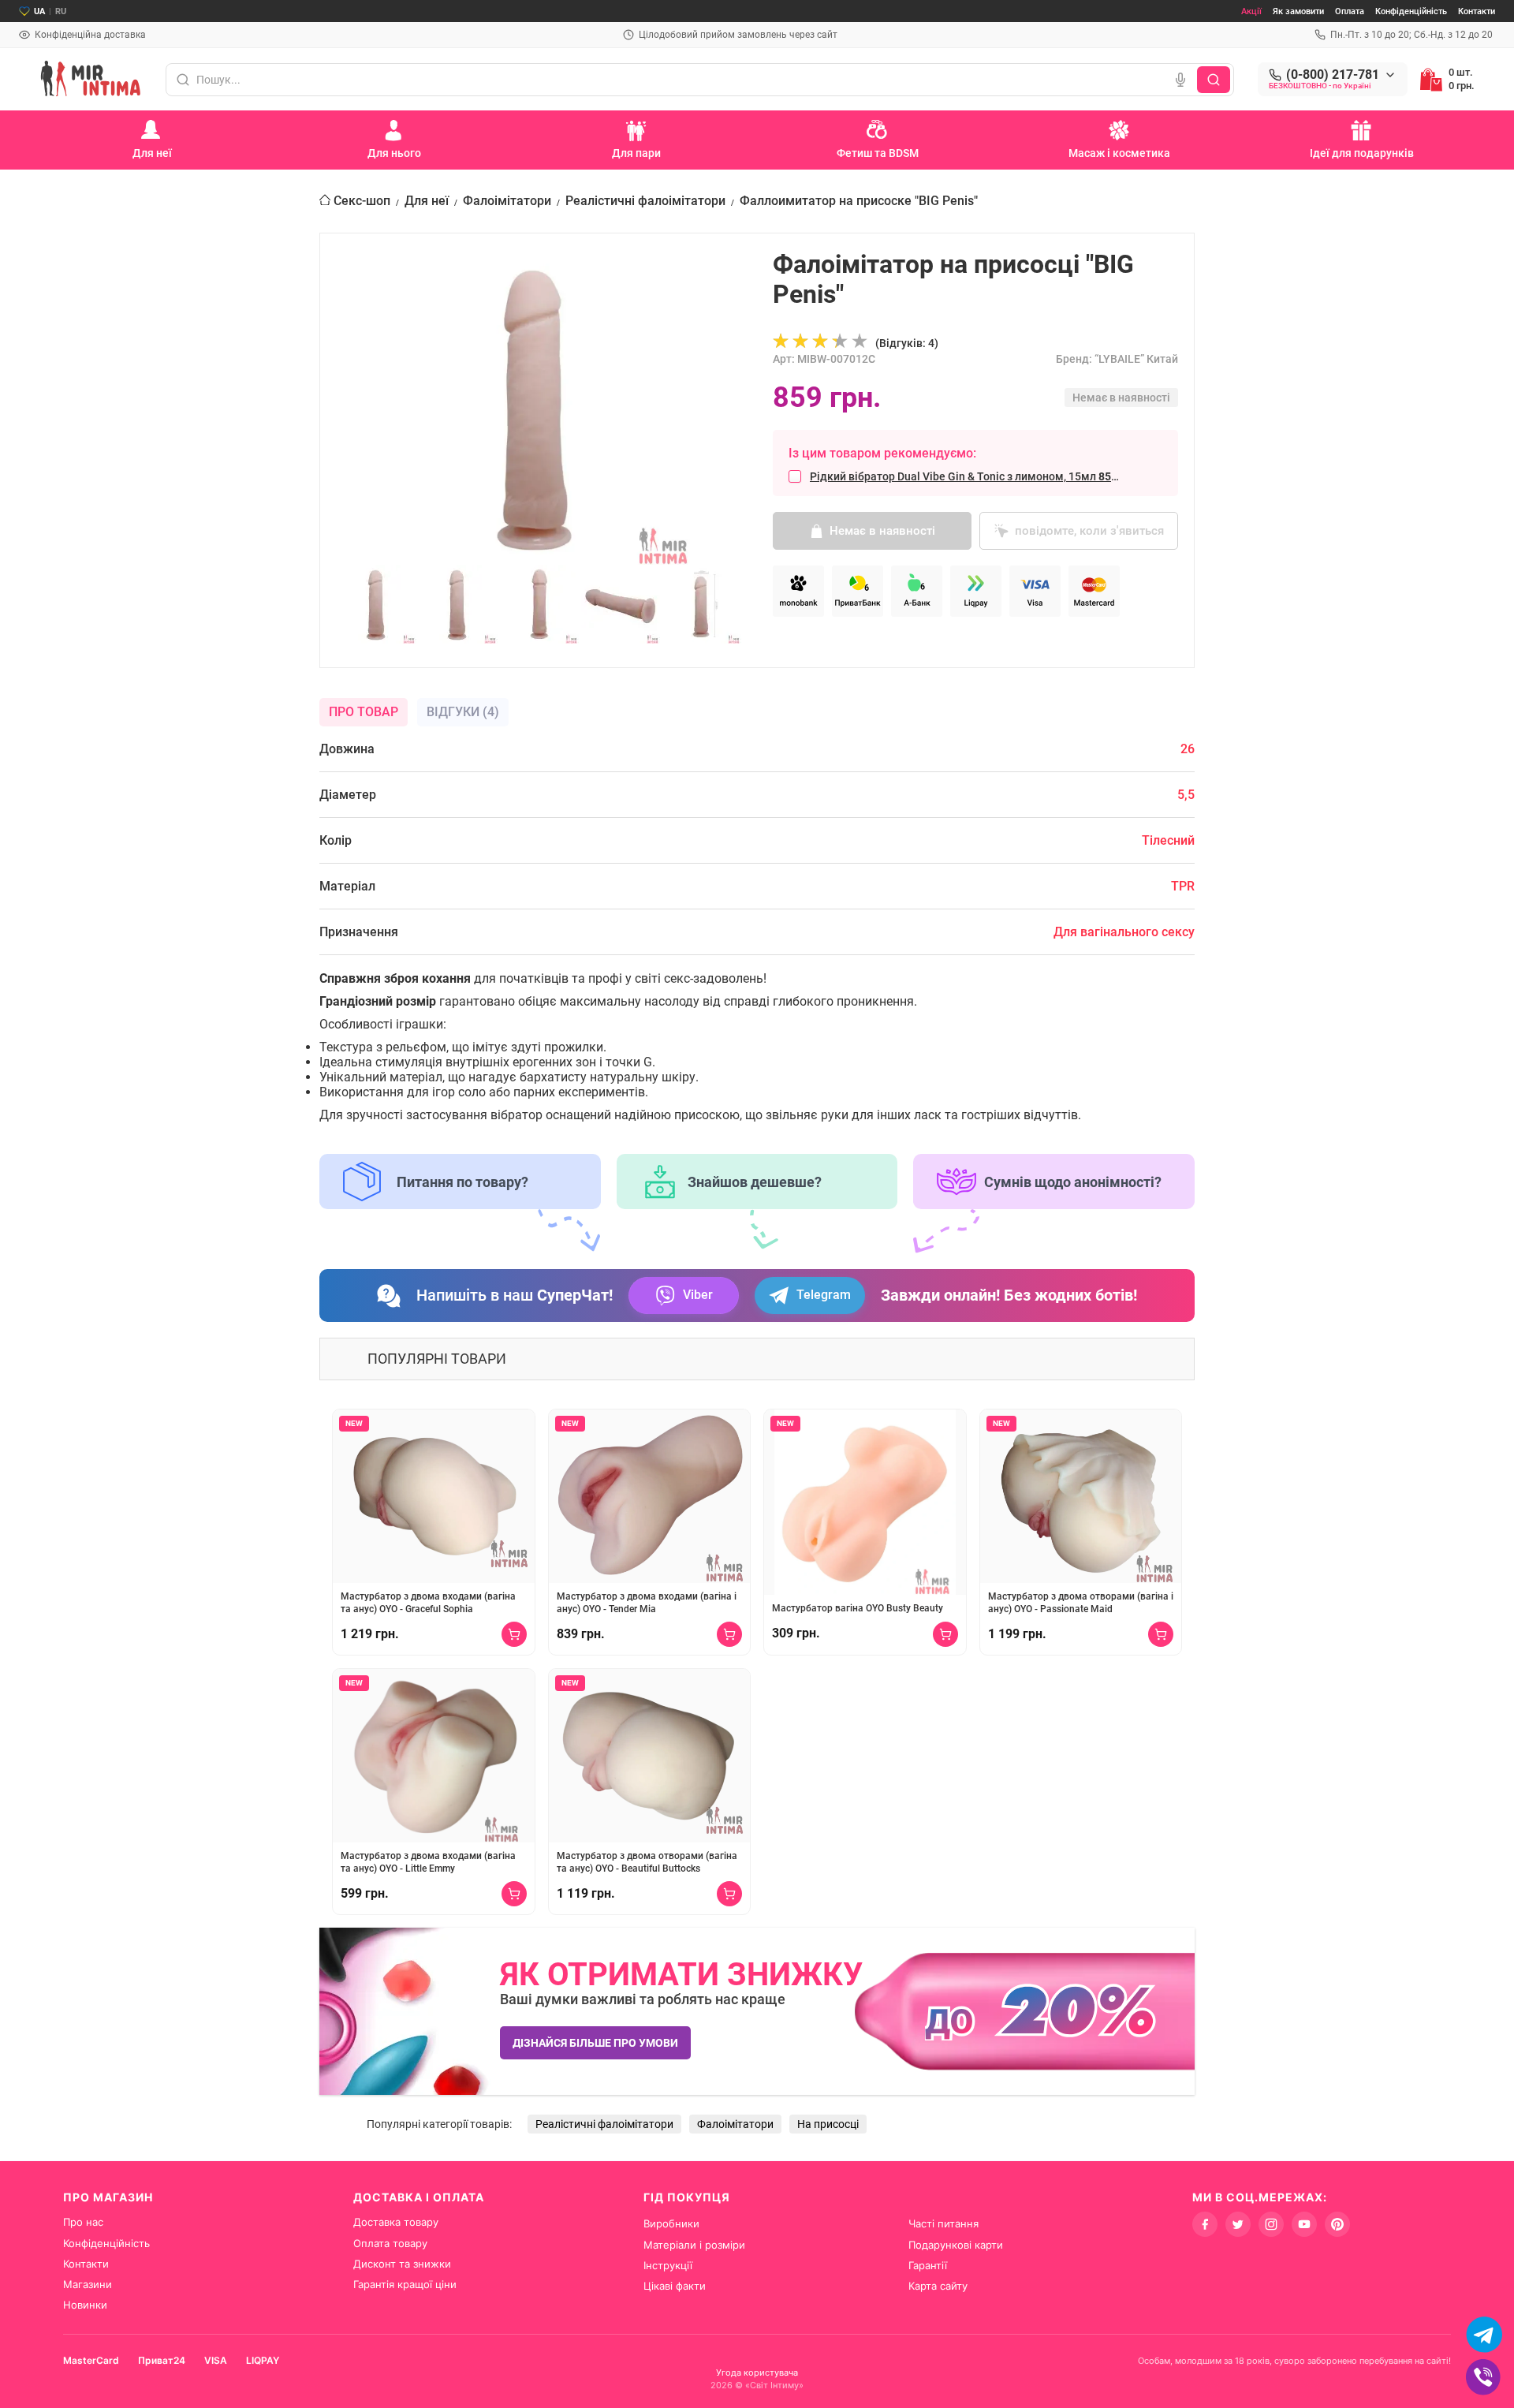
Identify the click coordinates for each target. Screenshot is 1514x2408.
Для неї (427, 201)
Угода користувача (757, 2373)
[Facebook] (1205, 2224)
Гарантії (928, 2265)
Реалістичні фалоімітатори (645, 201)
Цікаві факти (675, 2286)
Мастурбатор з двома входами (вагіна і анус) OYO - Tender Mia (647, 1603)
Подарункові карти (956, 2245)
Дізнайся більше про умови (595, 2043)
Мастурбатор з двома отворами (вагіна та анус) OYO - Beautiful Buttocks (647, 1862)
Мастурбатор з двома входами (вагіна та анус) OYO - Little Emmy (428, 1862)
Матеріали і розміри (694, 2245)
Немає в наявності (882, 531)
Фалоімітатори (507, 201)
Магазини (88, 2284)
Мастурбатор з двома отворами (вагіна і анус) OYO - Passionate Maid (1081, 1603)
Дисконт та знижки (402, 2264)
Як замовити (1298, 11)
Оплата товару (390, 2243)
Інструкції (668, 2265)
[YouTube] (1304, 2224)
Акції (1251, 11)
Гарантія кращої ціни (405, 2284)
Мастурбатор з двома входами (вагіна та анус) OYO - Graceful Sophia (428, 1603)
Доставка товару (396, 2222)
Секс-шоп (362, 201)
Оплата (1350, 11)
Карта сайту (938, 2286)
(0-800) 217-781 (1333, 75)
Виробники (671, 2223)
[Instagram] (1271, 2224)
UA (39, 11)
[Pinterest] (1337, 2224)
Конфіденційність (1411, 11)
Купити (514, 1634)
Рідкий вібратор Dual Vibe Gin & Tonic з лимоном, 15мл (968, 476)
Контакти (1477, 11)
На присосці (828, 2124)
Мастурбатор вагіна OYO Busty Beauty (858, 1608)
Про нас (83, 2222)
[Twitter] (1238, 2224)
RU (61, 11)
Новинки (85, 2305)
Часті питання (943, 2223)
